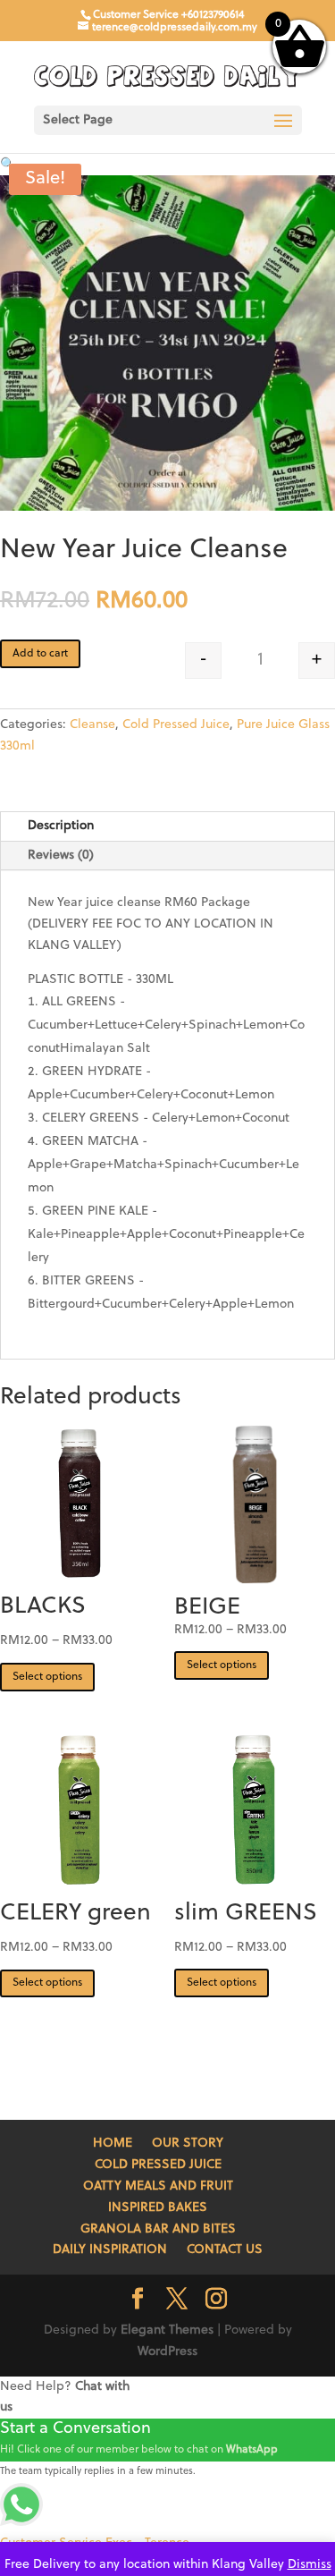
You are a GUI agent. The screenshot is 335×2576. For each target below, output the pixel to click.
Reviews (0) (61, 856)
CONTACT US (225, 2250)
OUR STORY (188, 2144)
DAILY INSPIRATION (110, 2250)
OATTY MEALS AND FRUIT (158, 2186)
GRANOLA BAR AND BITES (158, 2229)
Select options (47, 1677)
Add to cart (40, 654)
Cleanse (92, 725)
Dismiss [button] (310, 2565)
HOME (113, 2144)
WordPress (167, 2352)
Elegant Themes (167, 2330)
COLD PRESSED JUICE (158, 2165)
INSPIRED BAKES (158, 2208)
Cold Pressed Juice (176, 725)
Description (61, 826)
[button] (8, 165)
